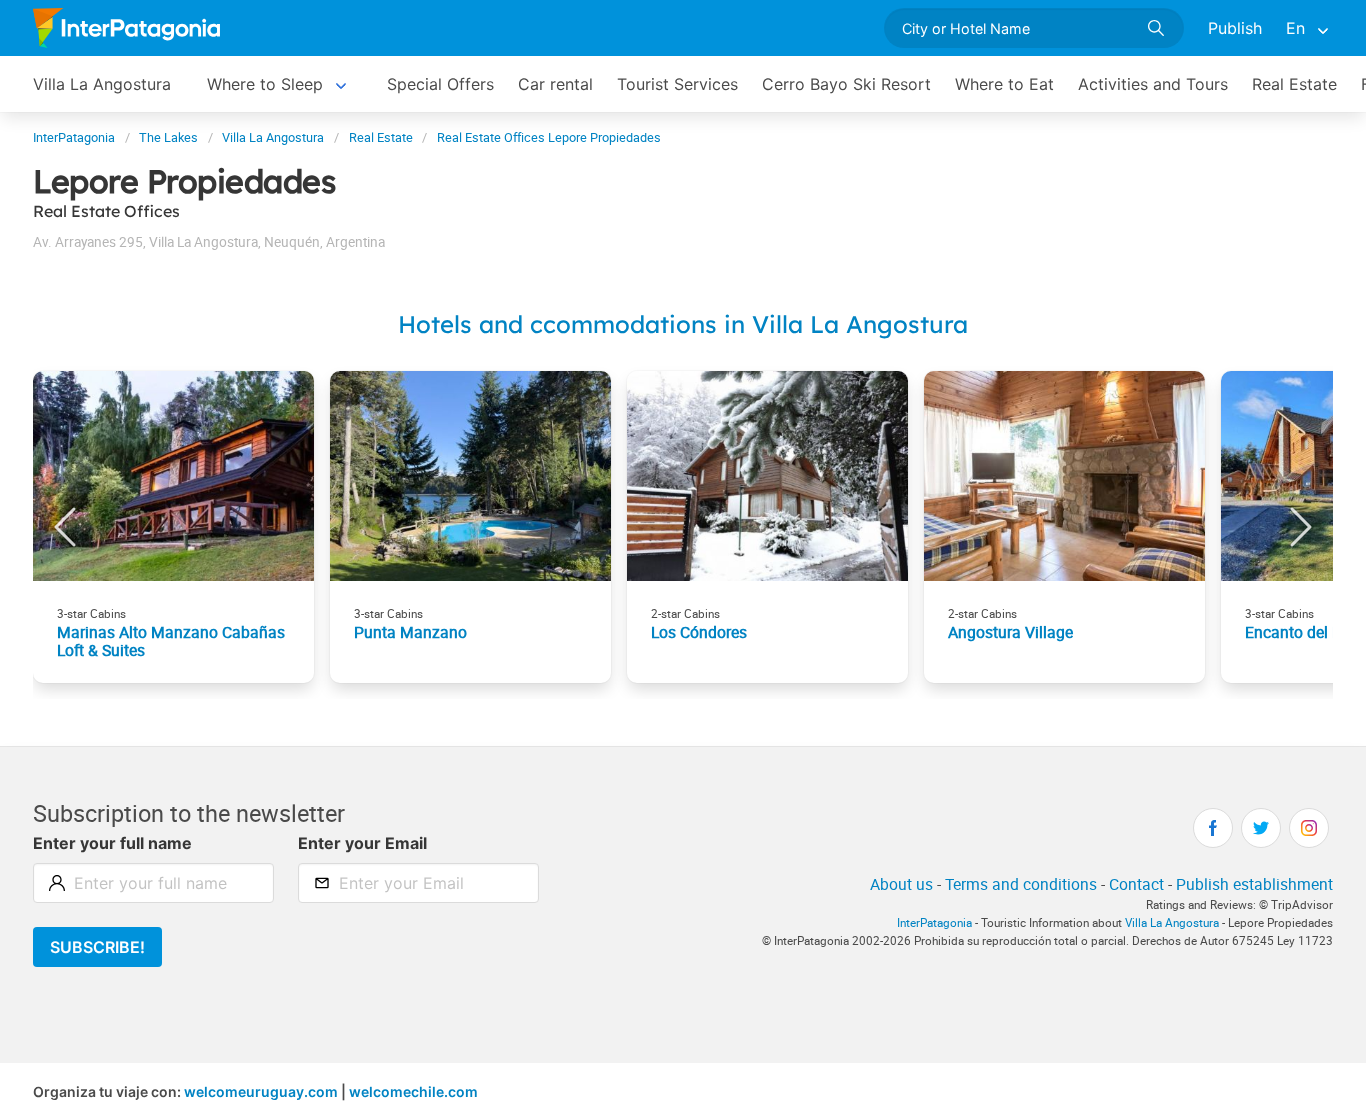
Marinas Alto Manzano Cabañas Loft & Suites (171, 641)
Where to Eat (1004, 84)
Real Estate (1294, 84)
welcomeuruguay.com (261, 1091)
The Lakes (168, 137)
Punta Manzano (410, 632)
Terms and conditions (1021, 884)
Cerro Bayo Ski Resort (846, 84)
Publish (1235, 28)
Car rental (555, 84)
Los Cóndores (699, 632)
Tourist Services (677, 84)
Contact (1136, 884)
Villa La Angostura (102, 84)
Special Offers (440, 84)
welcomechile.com (413, 1091)
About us (901, 884)
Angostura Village (1010, 632)
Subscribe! (97, 947)
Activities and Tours (1153, 84)
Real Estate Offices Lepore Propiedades (549, 137)
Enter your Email (362, 843)
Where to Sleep (265, 84)
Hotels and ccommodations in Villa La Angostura (683, 324)
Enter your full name (112, 843)
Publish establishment (1254, 884)
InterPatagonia (74, 137)
